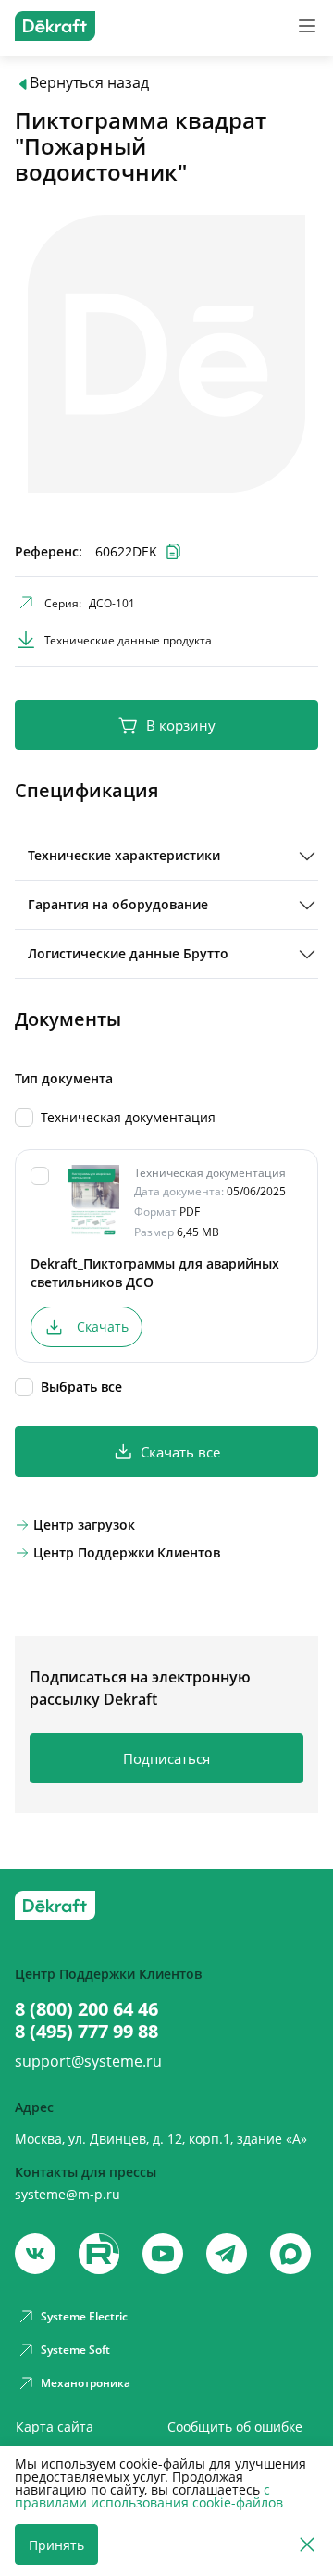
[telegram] (227, 2254)
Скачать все (180, 1452)
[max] (290, 2254)
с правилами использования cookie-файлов (149, 2496)
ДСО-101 (112, 603)
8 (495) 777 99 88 (86, 2032)
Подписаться (166, 1758)
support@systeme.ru (88, 2061)
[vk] (35, 2254)
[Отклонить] (307, 2545)
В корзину (181, 725)
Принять (56, 2545)
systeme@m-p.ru (68, 2194)
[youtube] (99, 2254)
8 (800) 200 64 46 (86, 2009)
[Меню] (307, 26)
